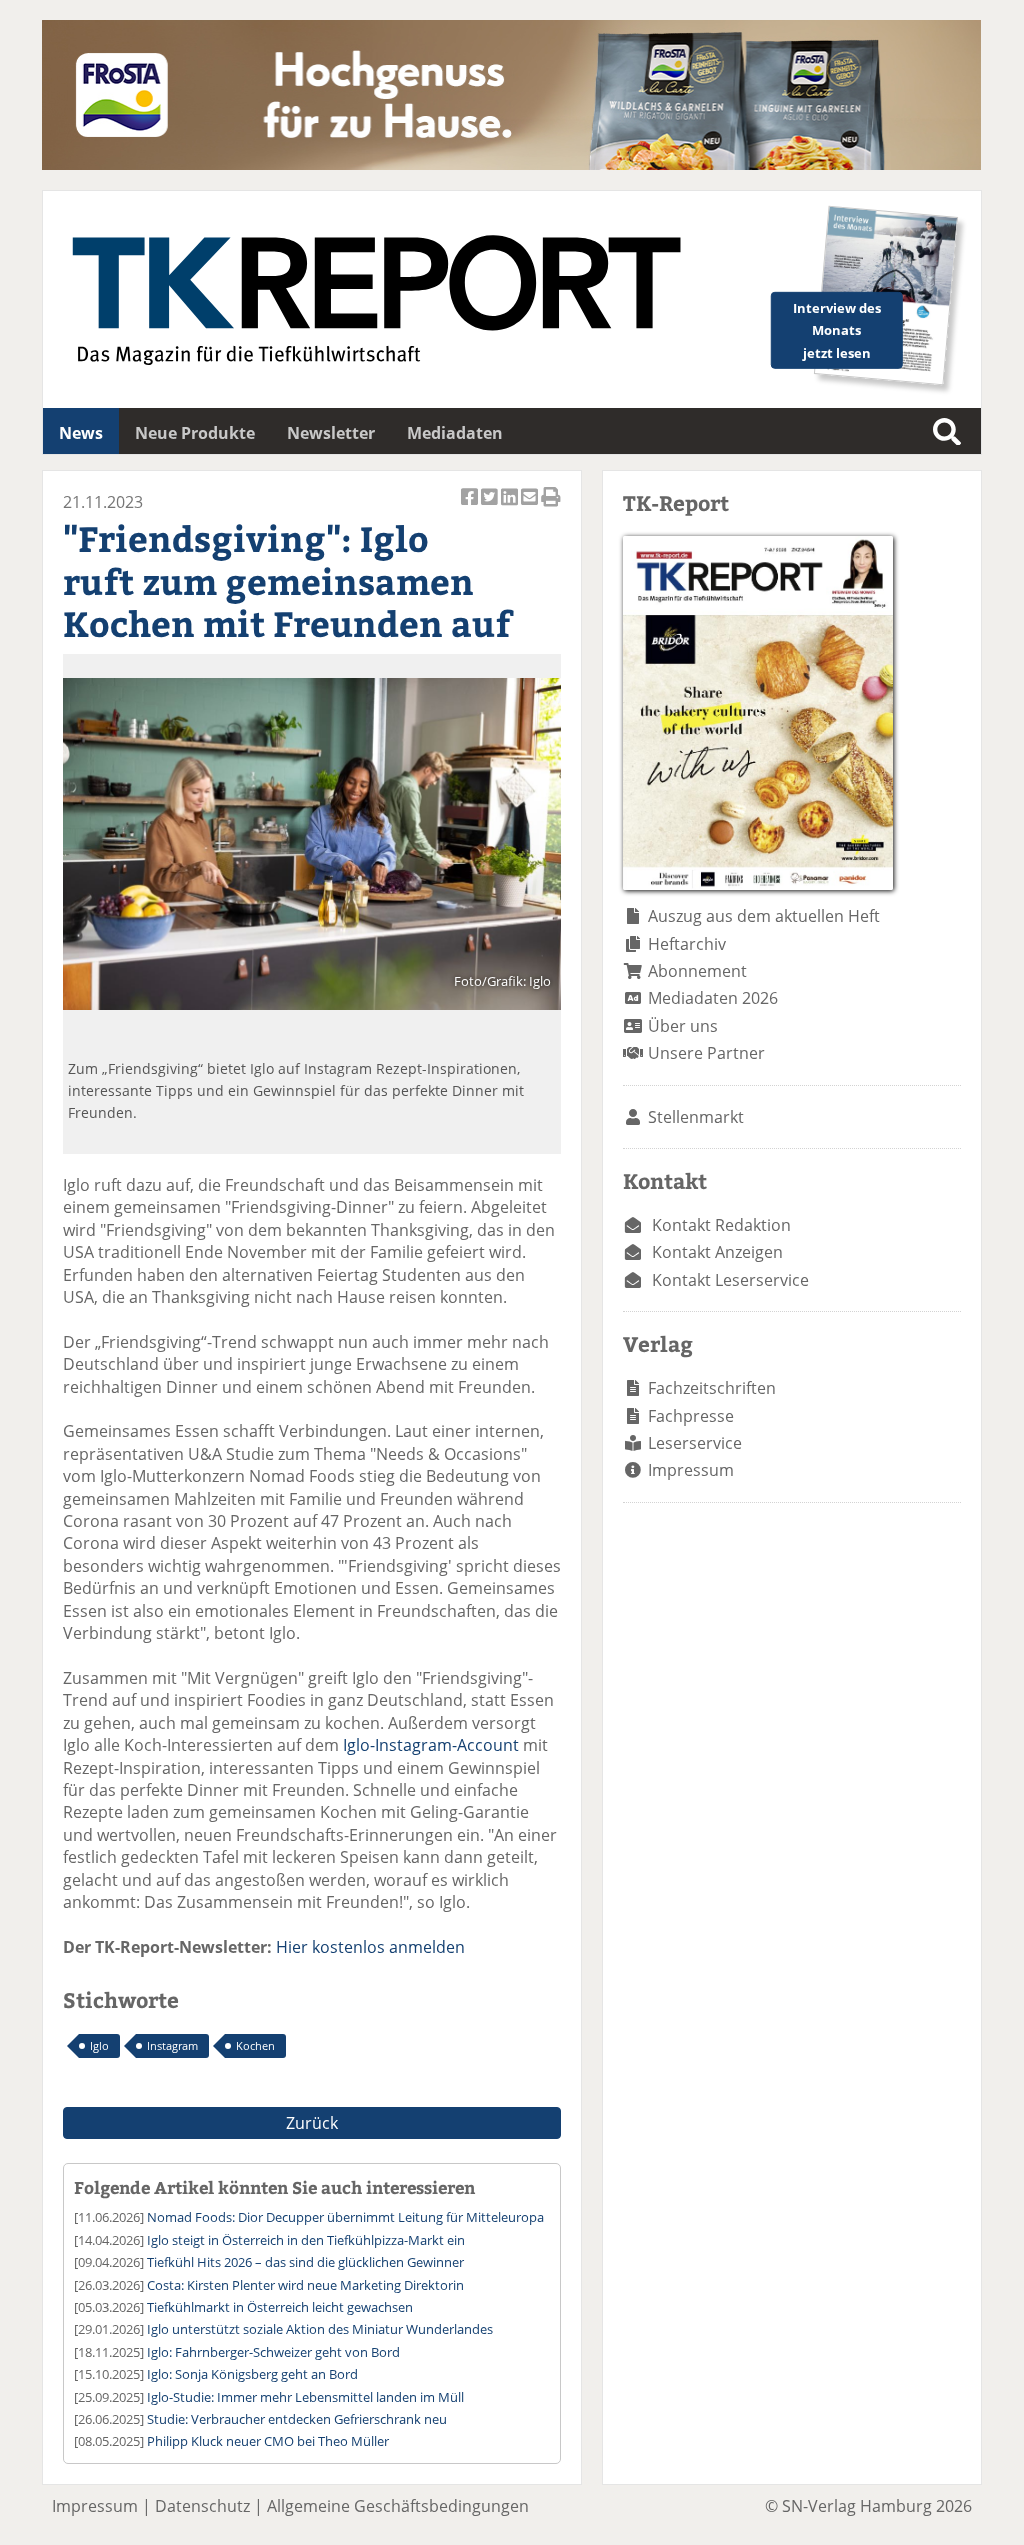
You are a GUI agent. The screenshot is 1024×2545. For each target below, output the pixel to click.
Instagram (172, 2045)
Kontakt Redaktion (721, 1225)
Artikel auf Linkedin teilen (511, 507)
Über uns (683, 1026)
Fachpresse (691, 1416)
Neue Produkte (195, 433)
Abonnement (697, 971)
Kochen (255, 2045)
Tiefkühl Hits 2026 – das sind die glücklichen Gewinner (305, 2262)
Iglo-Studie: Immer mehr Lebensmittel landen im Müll (305, 2397)
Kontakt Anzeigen (717, 1252)
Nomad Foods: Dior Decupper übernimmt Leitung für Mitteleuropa (345, 2217)
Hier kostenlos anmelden (370, 1947)
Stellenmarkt (696, 1117)
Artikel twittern (491, 507)
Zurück (312, 2123)
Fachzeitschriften (712, 1388)
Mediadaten (455, 433)
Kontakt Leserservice (730, 1280)
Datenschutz (202, 2506)
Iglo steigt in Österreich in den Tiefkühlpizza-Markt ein (306, 2240)
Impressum (691, 1470)
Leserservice (695, 1443)
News (81, 433)
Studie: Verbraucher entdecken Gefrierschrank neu (297, 2419)
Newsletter (331, 433)
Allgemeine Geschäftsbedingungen (398, 2506)
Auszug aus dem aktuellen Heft (764, 916)
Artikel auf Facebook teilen (471, 507)
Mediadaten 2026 (713, 998)
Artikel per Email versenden (531, 507)
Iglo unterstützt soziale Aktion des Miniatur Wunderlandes (320, 2329)
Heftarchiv (687, 944)
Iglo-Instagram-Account (431, 1745)
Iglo (99, 2045)
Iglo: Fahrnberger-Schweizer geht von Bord (273, 2352)
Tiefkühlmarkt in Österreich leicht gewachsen (280, 2307)
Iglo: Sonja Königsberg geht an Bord (252, 2374)
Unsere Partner (706, 1053)
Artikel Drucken (551, 507)
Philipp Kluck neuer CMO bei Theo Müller (268, 2441)
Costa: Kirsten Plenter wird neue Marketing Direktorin (305, 2285)
